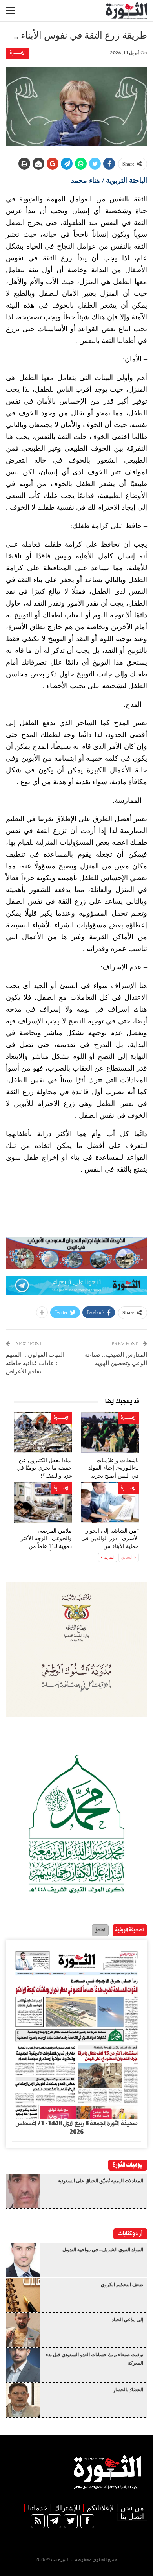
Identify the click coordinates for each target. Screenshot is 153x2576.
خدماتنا (38, 2508)
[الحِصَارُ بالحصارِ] (23, 2400)
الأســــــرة (17, 53)
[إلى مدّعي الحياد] (23, 2330)
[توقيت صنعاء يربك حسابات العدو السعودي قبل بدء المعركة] (23, 2365)
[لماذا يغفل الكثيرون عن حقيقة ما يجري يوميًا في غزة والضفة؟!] (43, 1432)
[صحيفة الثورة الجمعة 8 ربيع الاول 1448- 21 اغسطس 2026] (76, 2033)
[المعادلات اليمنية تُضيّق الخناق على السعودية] (23, 2191)
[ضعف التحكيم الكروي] (23, 2295)
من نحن (132, 2508)
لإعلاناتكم (100, 2508)
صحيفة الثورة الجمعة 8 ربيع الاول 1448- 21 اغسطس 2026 (76, 2128)
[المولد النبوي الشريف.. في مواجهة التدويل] (23, 2260)
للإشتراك (67, 2508)
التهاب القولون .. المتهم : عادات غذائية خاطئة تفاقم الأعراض (36, 1363)
